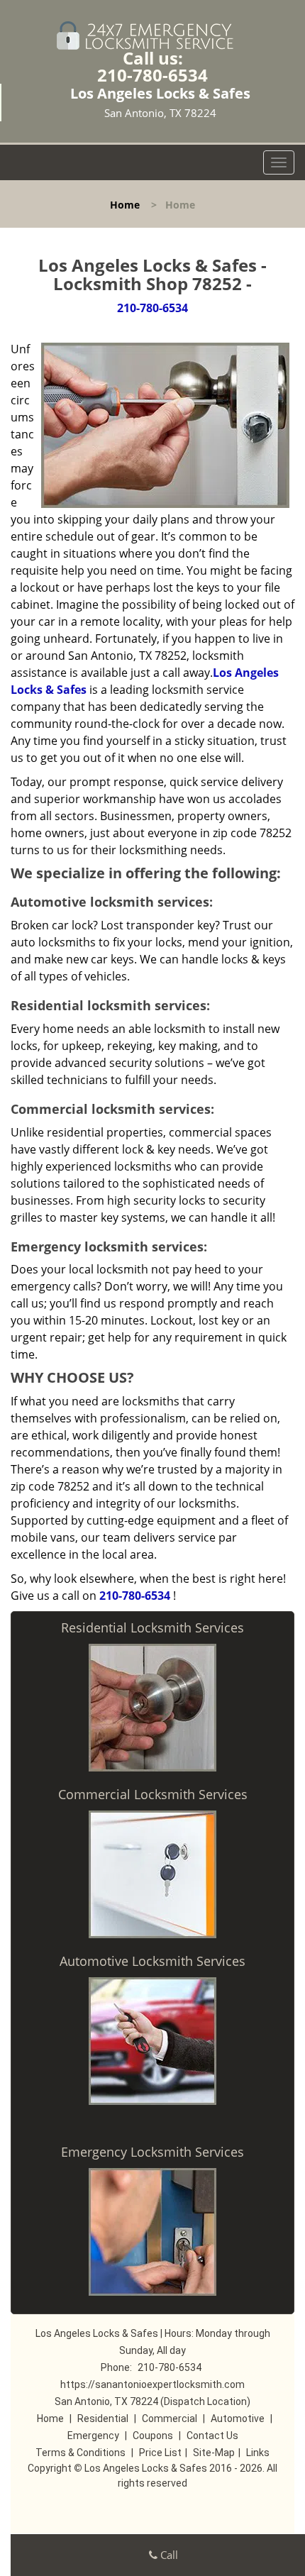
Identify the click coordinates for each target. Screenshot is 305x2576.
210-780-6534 (152, 75)
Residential (103, 2419)
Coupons (153, 2436)
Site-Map (214, 2453)
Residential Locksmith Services (152, 1627)
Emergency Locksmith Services (152, 2152)
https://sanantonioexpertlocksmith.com (152, 2384)
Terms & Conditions (81, 2453)
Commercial (170, 2419)
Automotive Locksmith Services (152, 1961)
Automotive (238, 2419)
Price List (160, 2453)
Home (125, 205)
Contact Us (212, 2436)
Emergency (93, 2436)
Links (258, 2453)
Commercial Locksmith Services (153, 1794)
